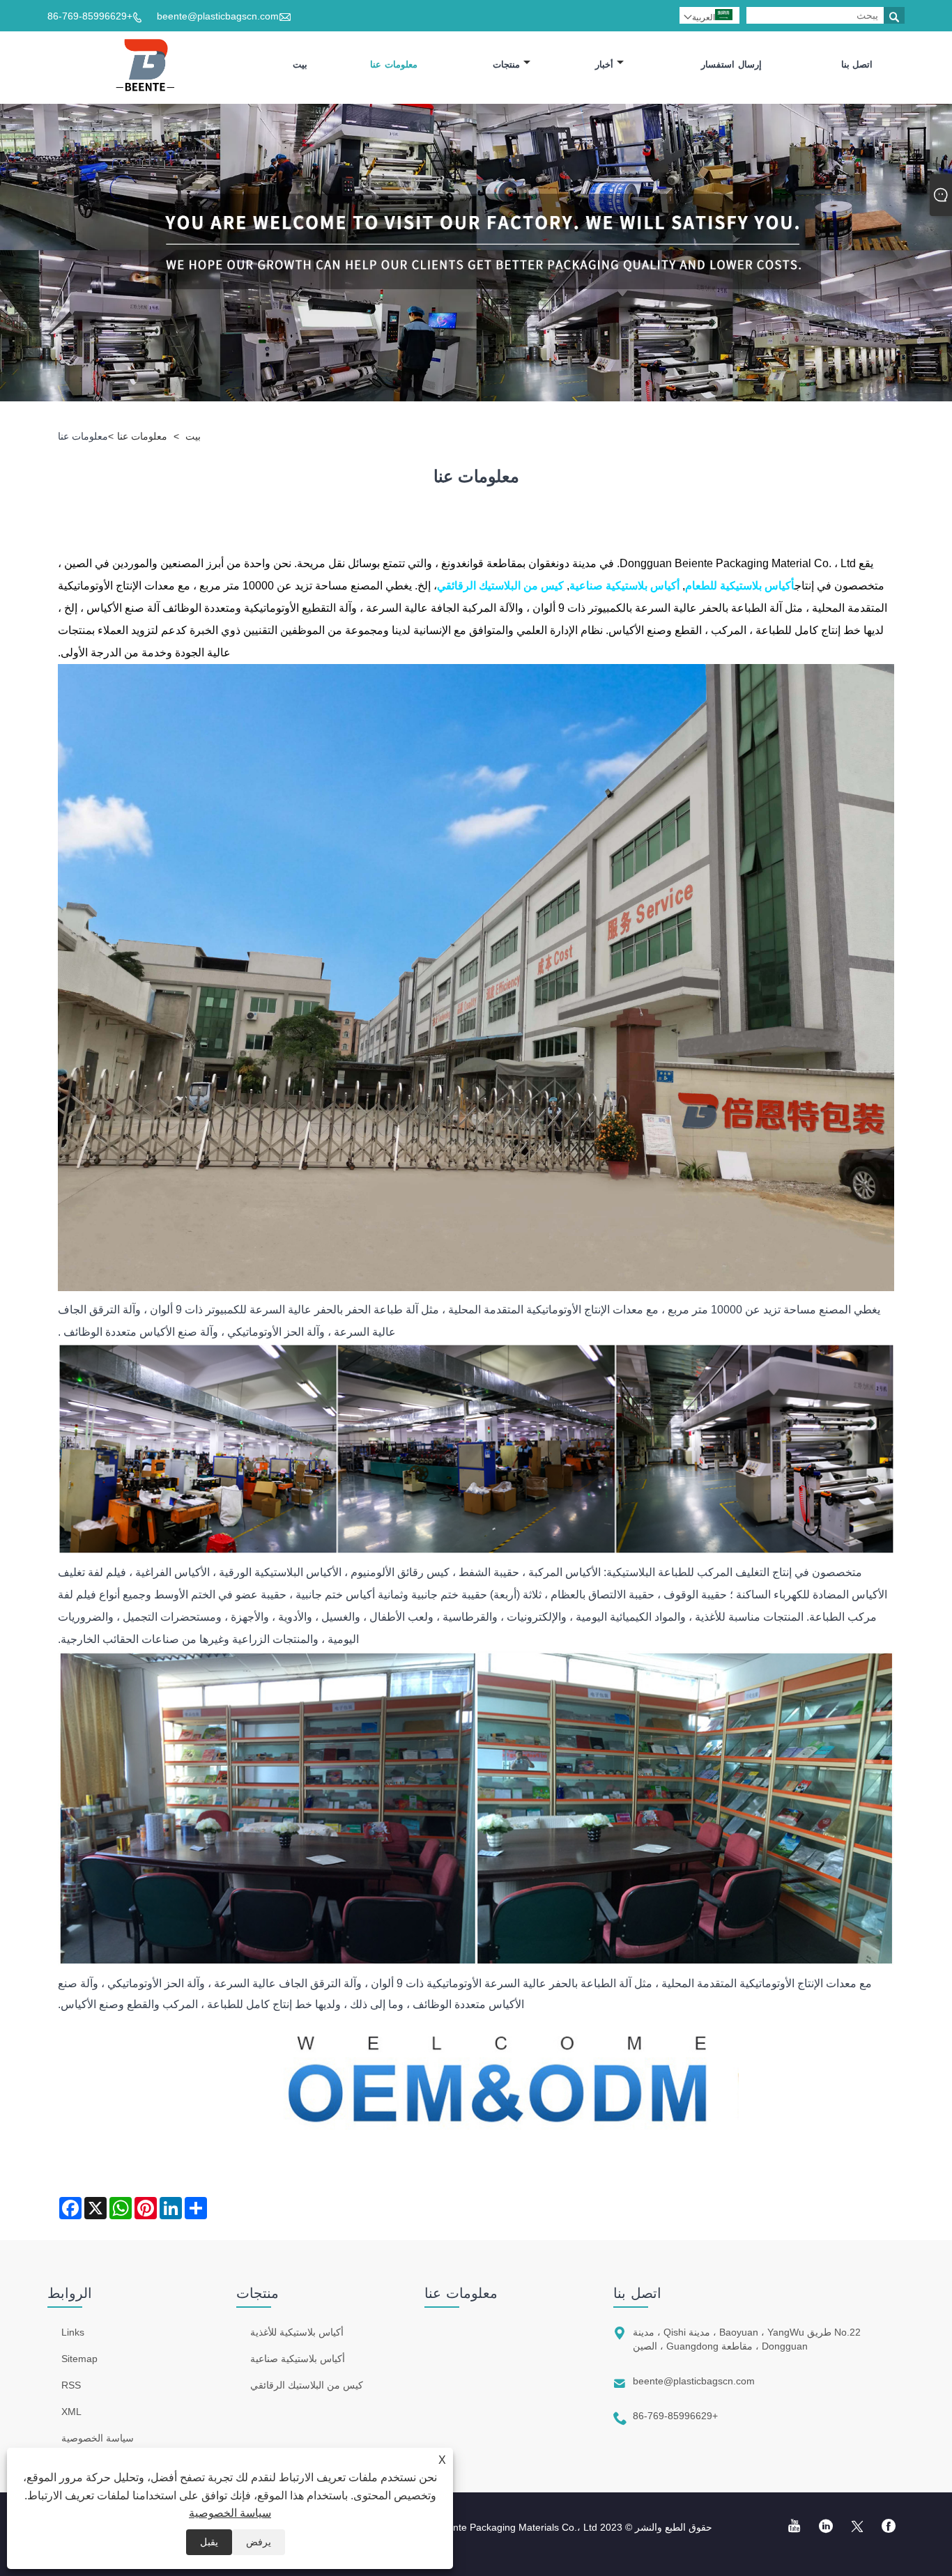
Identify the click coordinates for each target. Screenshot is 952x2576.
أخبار (604, 64)
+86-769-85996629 (90, 16)
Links (73, 2332)
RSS (71, 2385)
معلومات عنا (394, 64)
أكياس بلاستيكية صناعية (298, 2359)
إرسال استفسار (731, 64)
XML (71, 2412)
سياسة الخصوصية (230, 2513)
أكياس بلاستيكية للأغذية (297, 2332)
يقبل (209, 2542)
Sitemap (79, 2359)
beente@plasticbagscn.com (218, 16)
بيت (300, 64)
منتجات (506, 64)
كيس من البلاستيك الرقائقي (307, 2385)
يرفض (259, 2542)
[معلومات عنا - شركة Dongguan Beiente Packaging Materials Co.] (150, 65)
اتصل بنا (857, 64)
